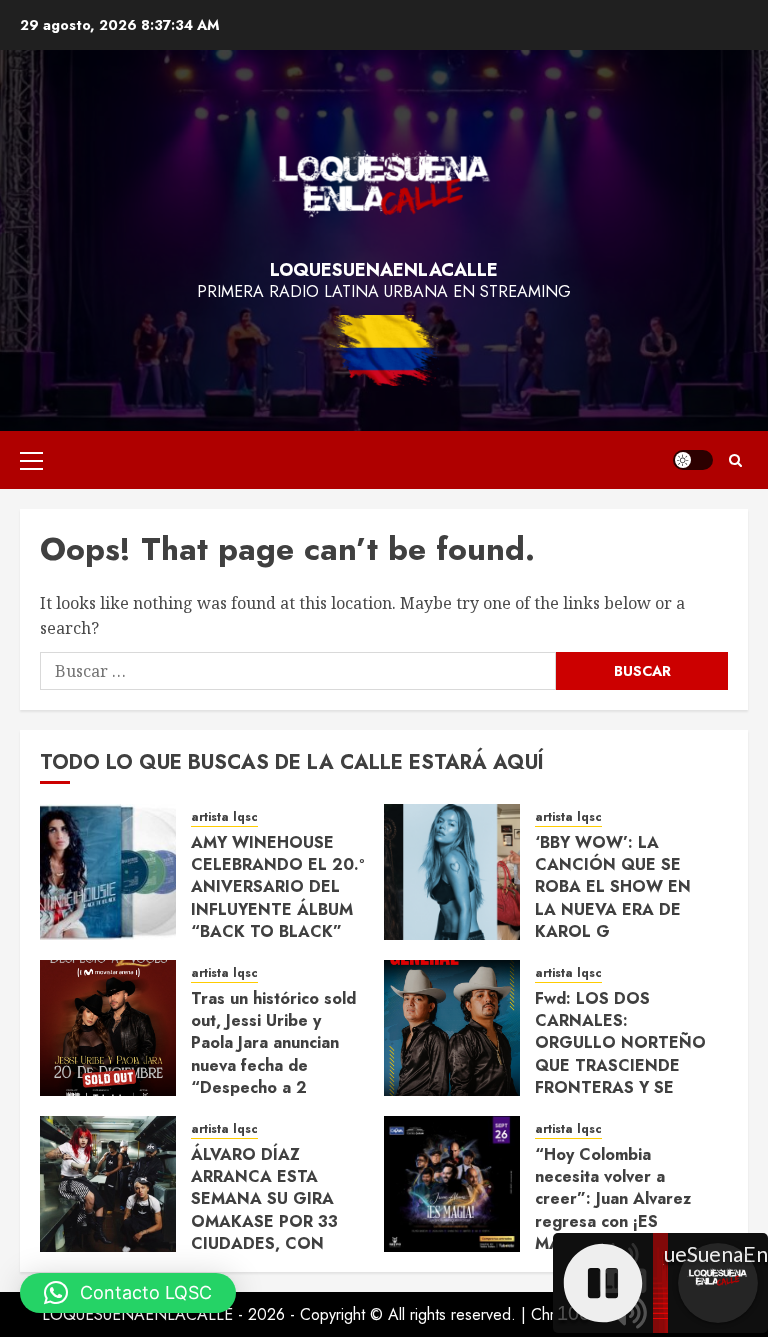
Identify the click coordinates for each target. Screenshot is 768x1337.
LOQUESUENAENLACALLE (384, 270)
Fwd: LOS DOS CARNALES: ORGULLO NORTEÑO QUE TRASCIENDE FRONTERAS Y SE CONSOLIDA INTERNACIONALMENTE (633, 1065)
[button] (31, 460)
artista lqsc (224, 817)
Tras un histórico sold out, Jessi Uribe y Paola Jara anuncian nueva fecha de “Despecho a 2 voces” (273, 1054)
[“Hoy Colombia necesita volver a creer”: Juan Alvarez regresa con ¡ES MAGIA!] (452, 1184)
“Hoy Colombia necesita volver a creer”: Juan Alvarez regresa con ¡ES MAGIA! (613, 1199)
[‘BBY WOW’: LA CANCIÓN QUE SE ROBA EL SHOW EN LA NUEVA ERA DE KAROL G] (452, 872)
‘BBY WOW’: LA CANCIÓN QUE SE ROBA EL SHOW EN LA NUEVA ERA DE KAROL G (613, 887)
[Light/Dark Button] (693, 460)
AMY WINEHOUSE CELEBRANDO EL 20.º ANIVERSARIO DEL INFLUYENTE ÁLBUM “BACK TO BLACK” (277, 887)
